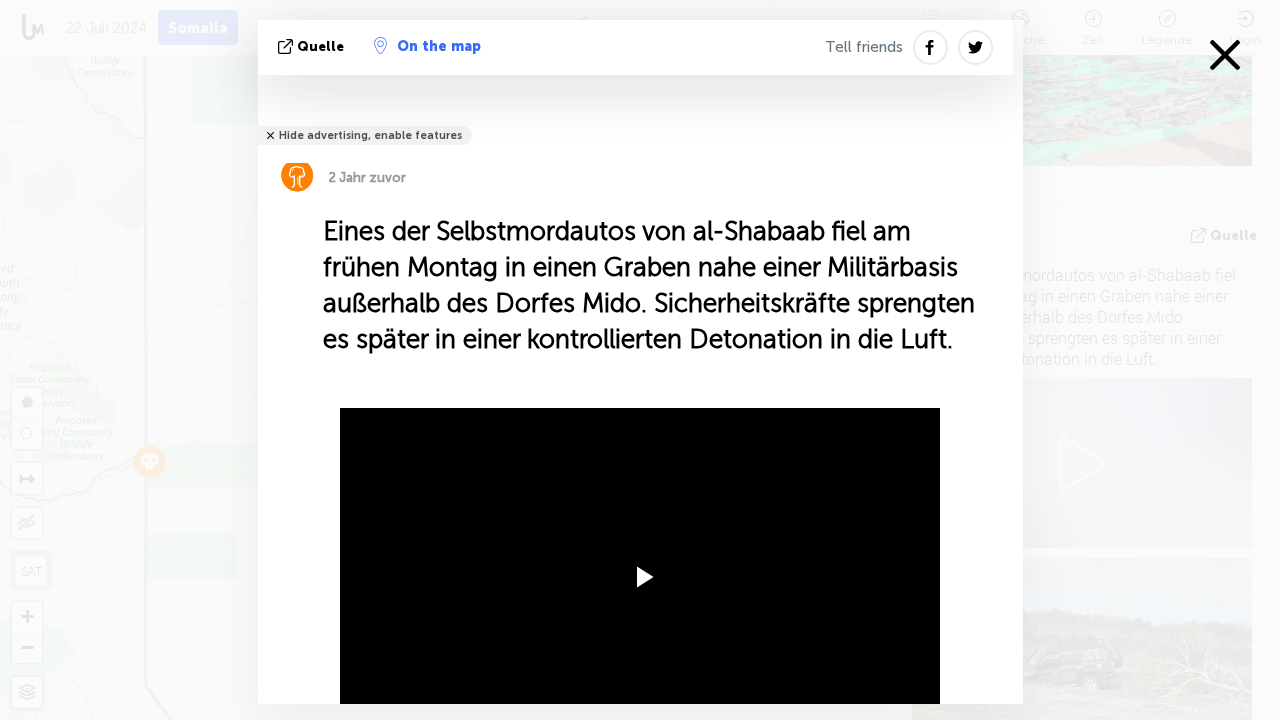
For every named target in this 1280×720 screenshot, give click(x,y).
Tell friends (864, 47)
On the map (439, 46)
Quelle (320, 46)
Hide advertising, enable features (370, 135)
